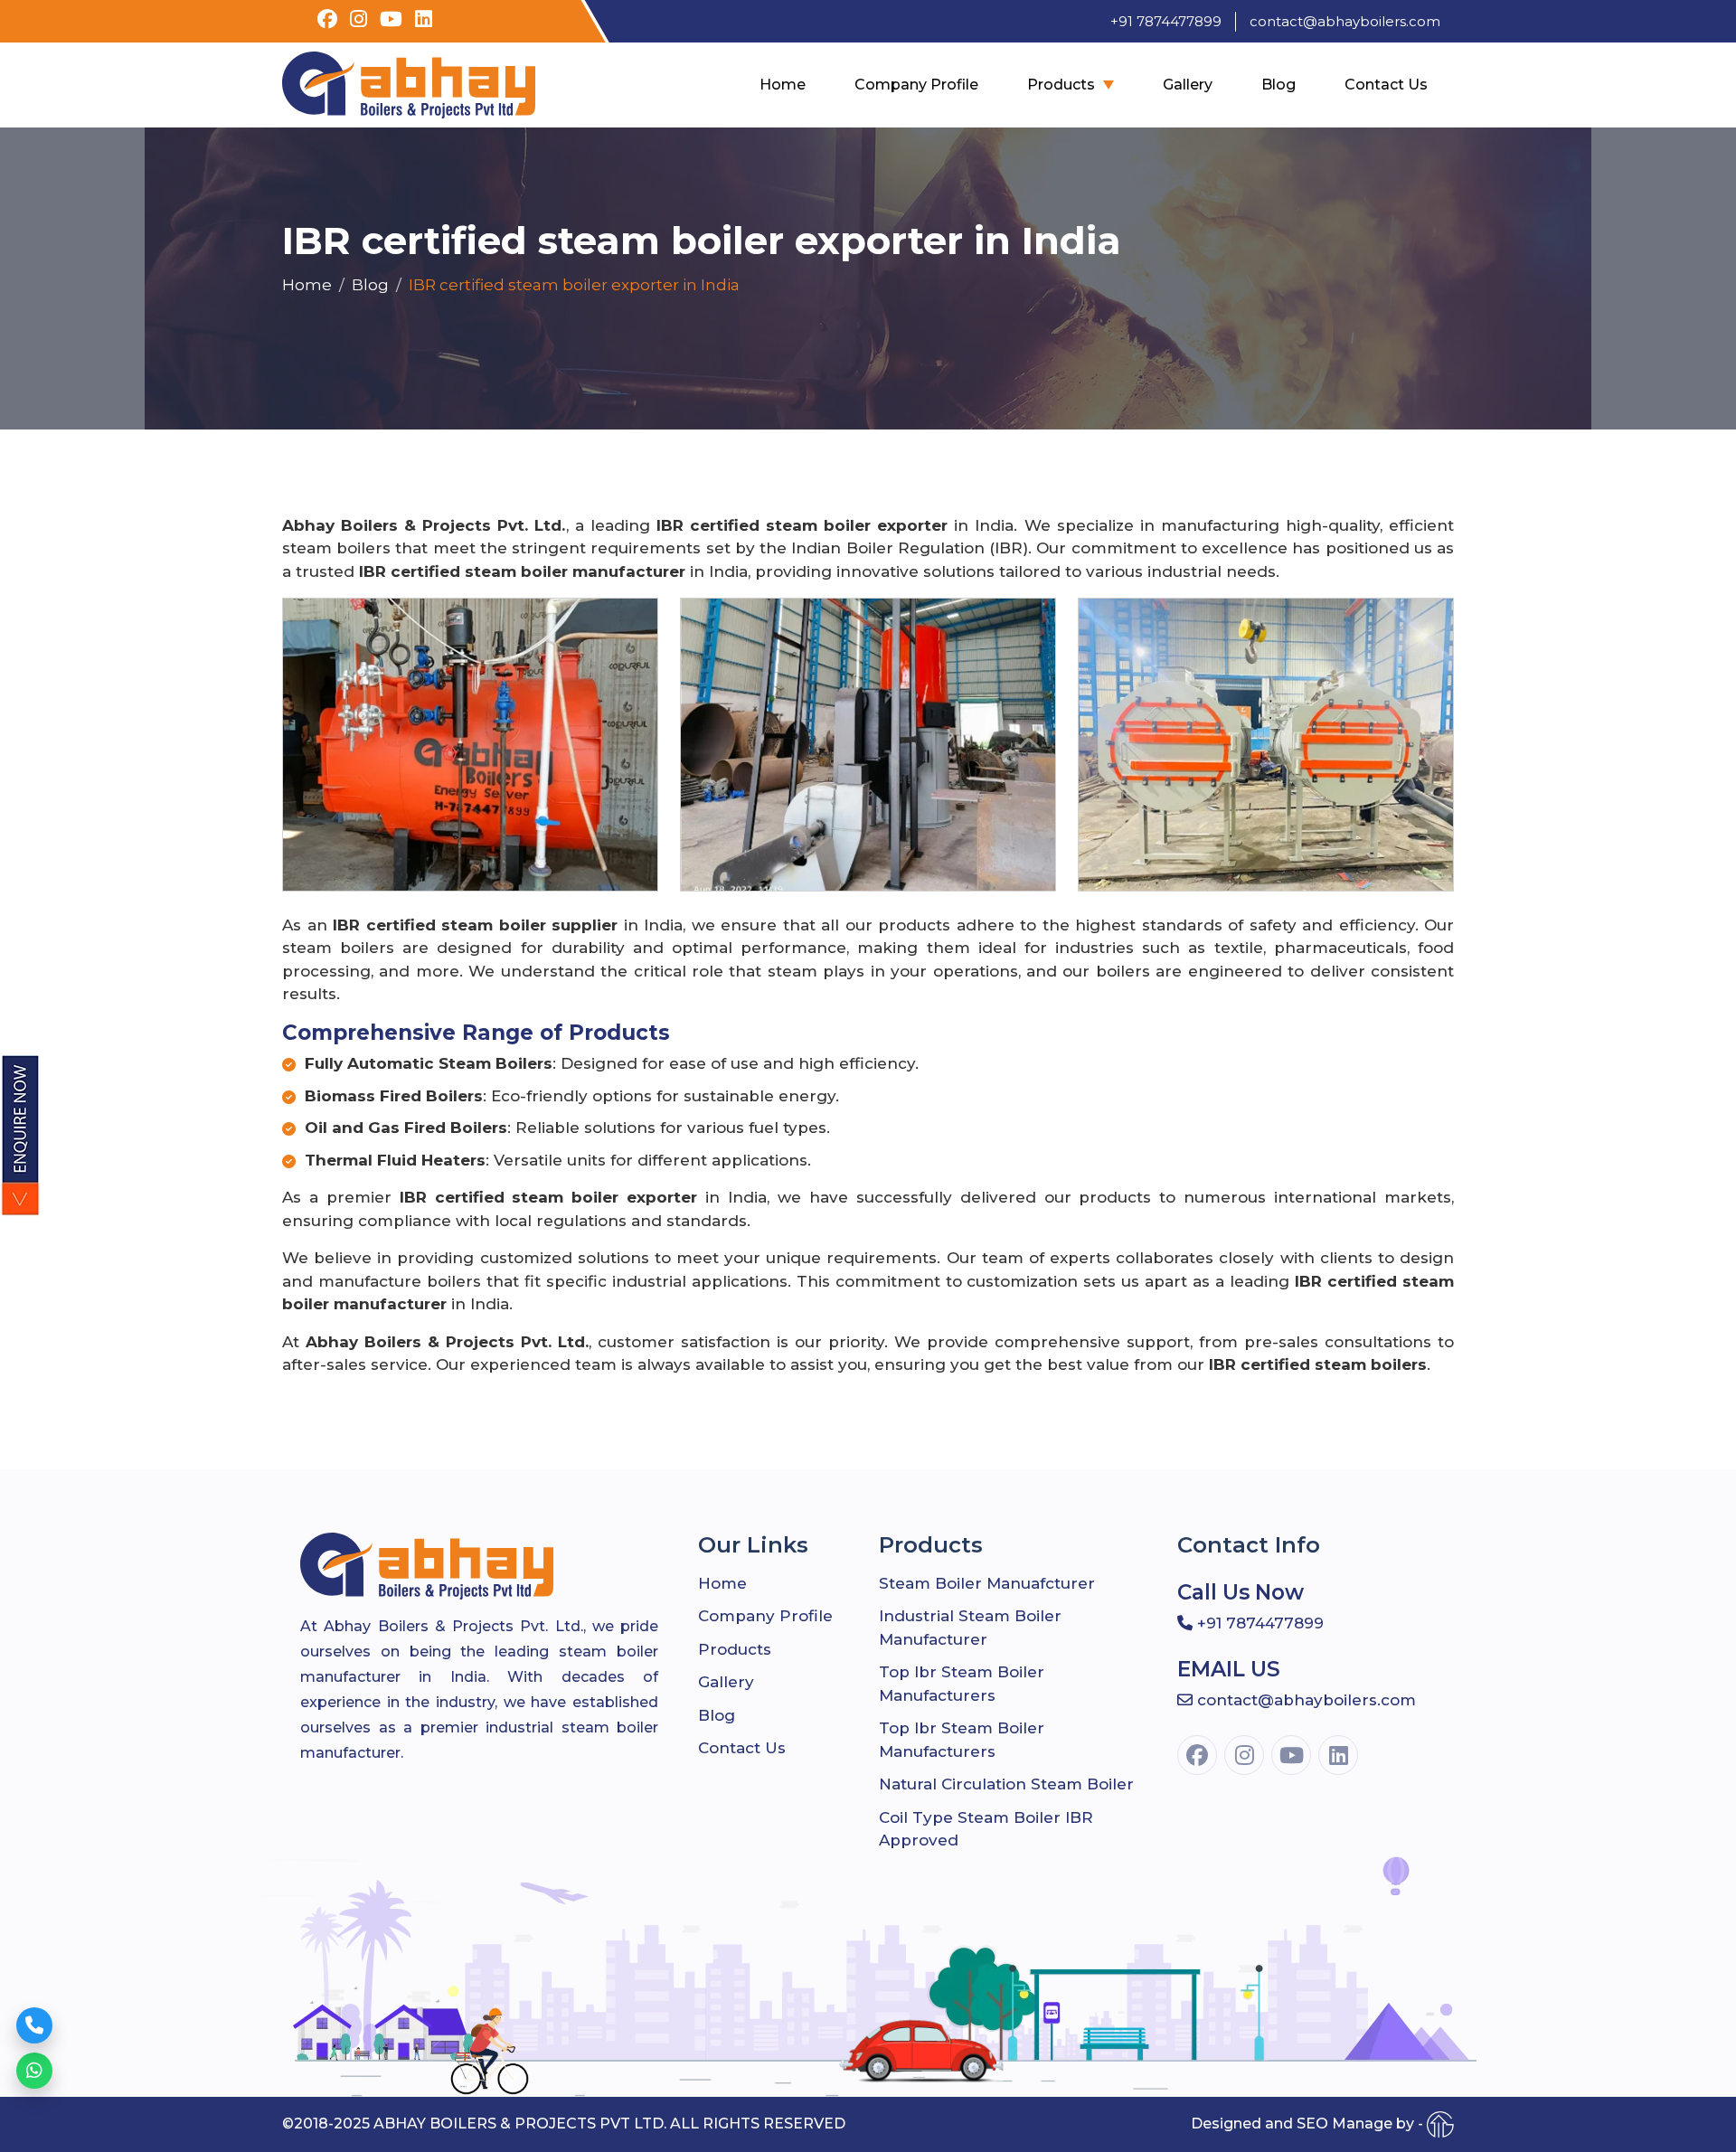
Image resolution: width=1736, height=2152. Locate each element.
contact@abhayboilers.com (1345, 21)
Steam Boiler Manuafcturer (987, 1583)
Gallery (1188, 85)
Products (1061, 85)
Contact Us (1386, 85)
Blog (1278, 85)
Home (783, 85)
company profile (916, 85)
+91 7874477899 (1166, 21)
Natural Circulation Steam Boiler (1006, 1784)
